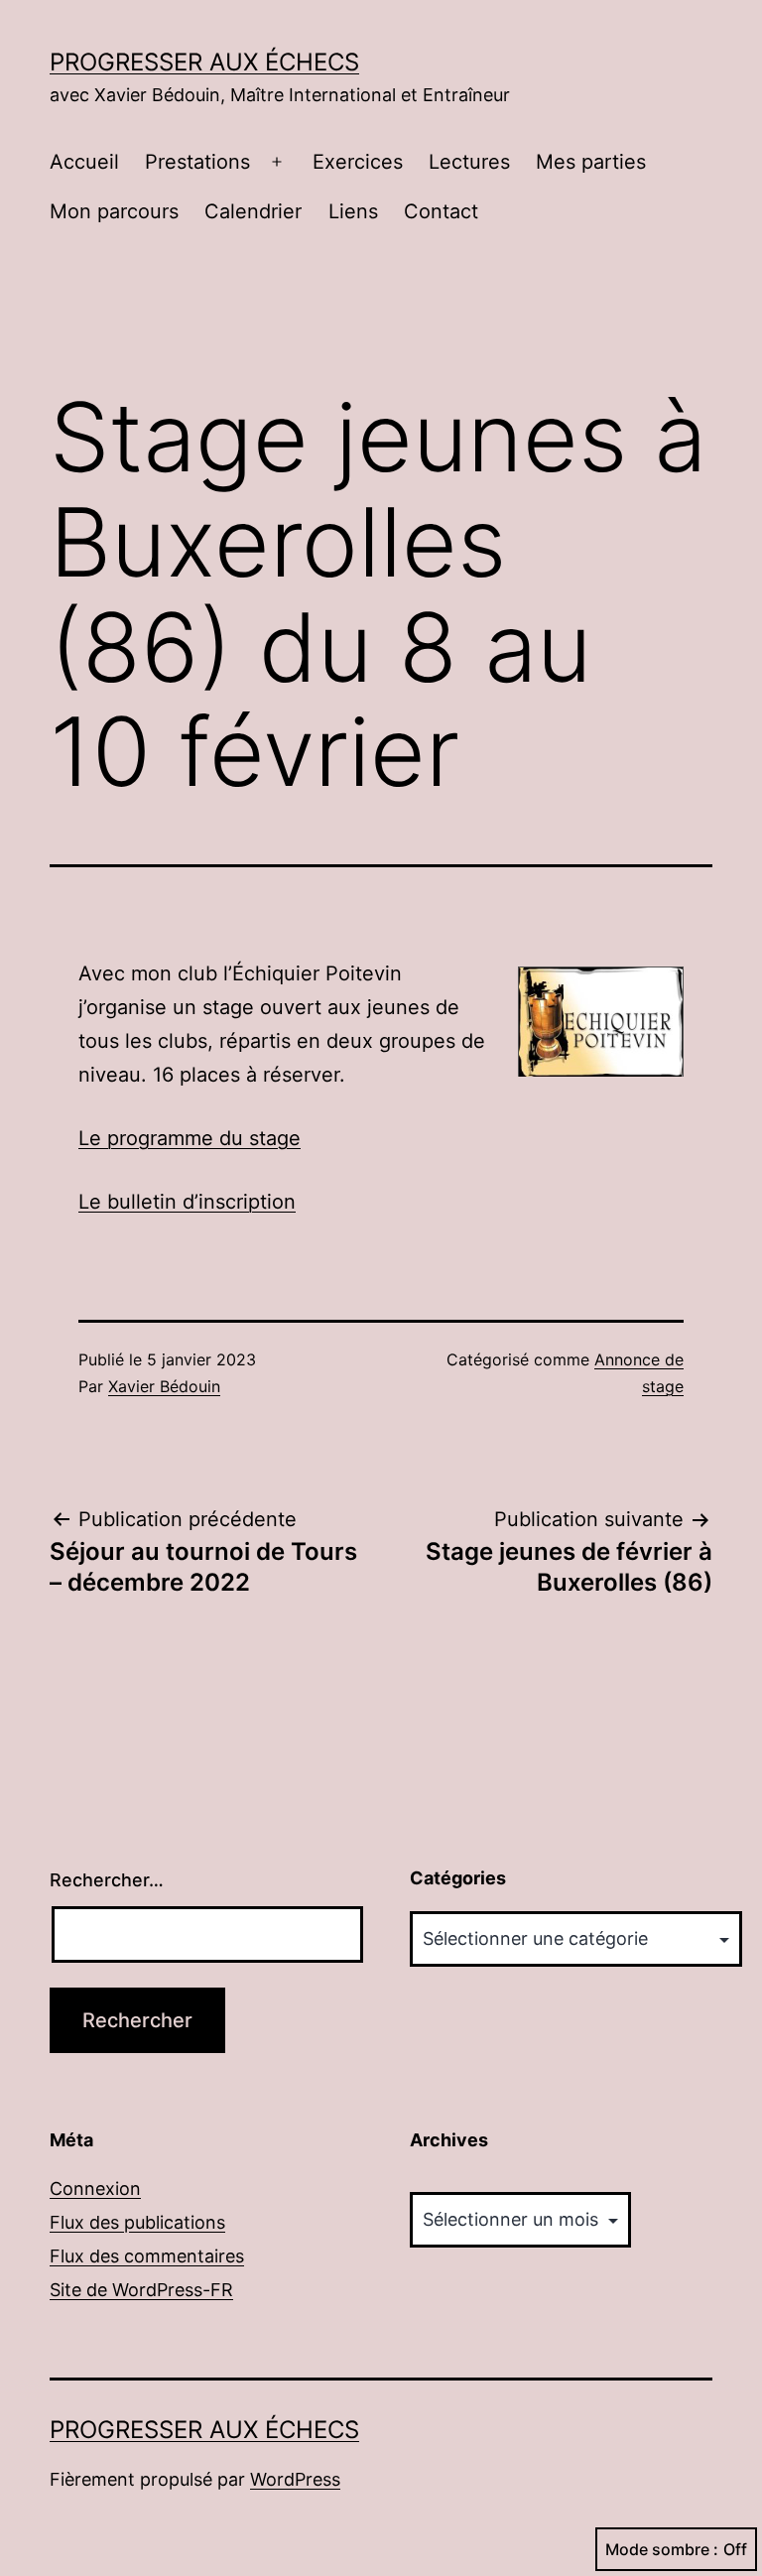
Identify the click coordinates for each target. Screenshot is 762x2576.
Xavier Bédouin (164, 1386)
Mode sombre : (662, 2549)
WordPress (295, 2479)
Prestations (197, 162)
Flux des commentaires (147, 2256)
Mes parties (591, 162)
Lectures (469, 162)
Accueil (84, 162)
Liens (353, 211)
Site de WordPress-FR (141, 2290)
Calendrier (253, 211)
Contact (441, 211)
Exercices (358, 162)
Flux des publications (137, 2222)
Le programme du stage (190, 1138)
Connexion (95, 2189)
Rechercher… (107, 1880)
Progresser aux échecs (204, 62)
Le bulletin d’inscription (187, 1202)
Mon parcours (114, 211)
